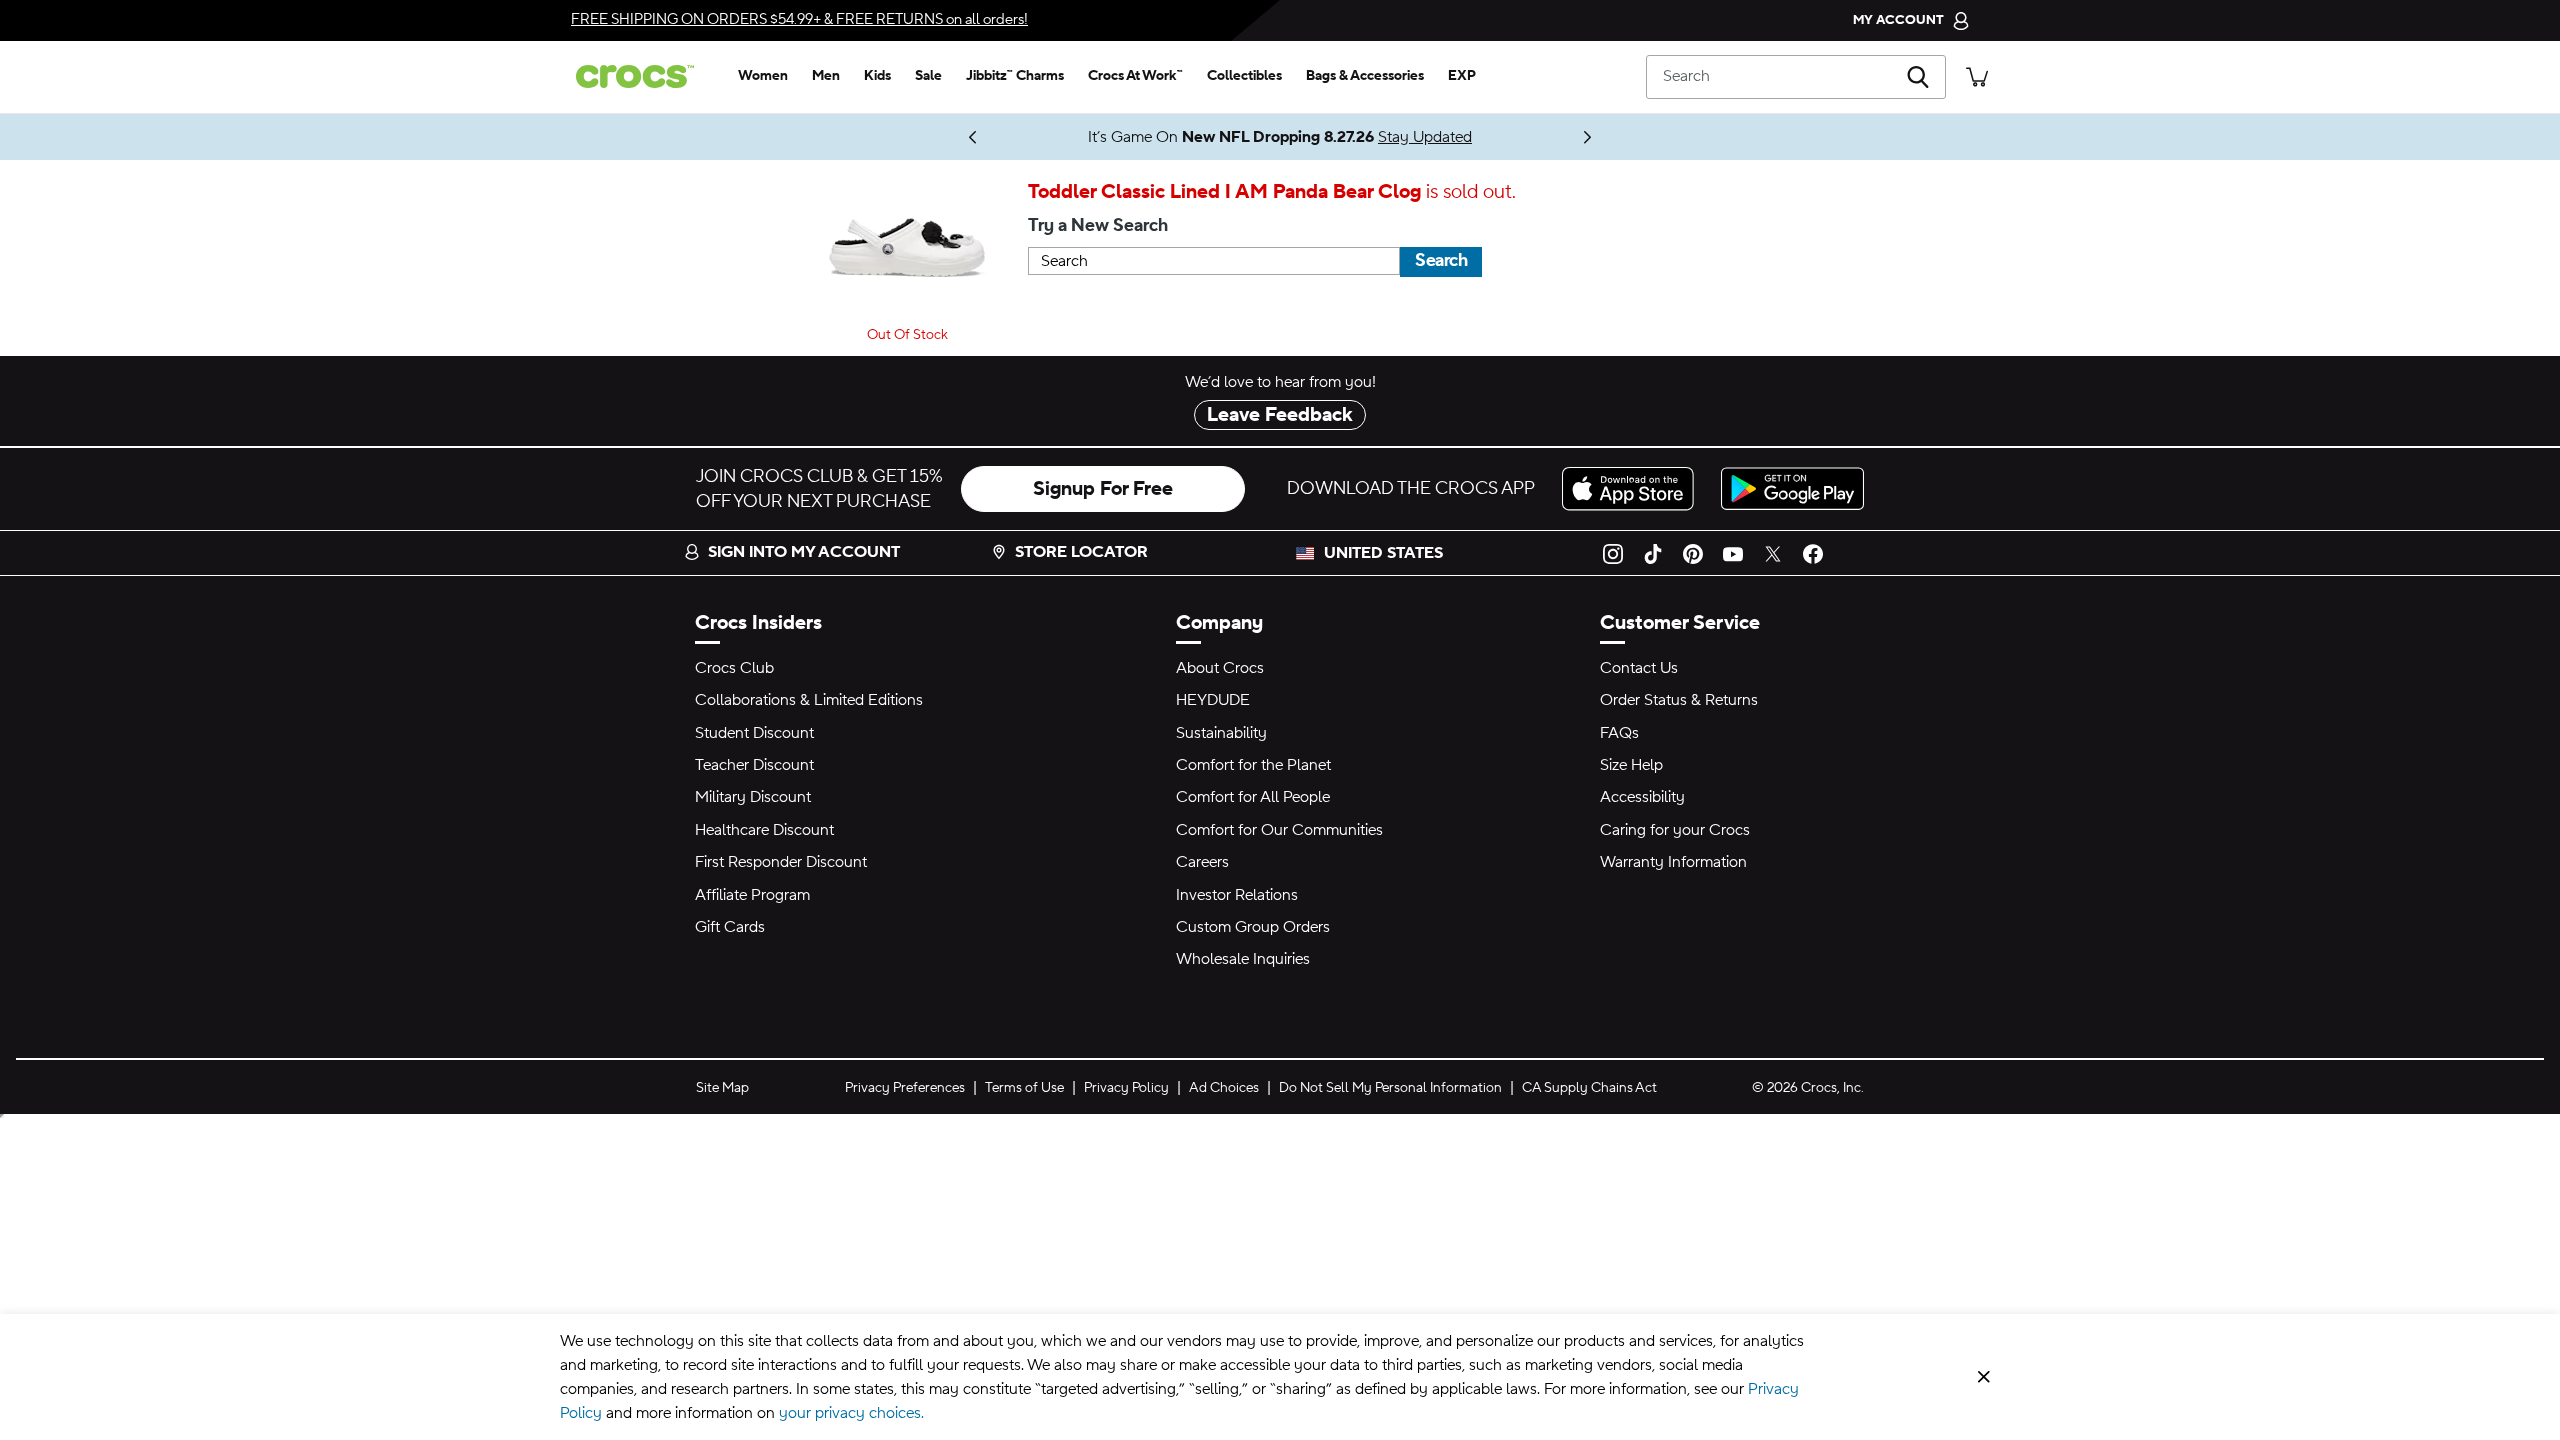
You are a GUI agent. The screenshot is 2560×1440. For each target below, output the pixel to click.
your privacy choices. (851, 1413)
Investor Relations (1237, 895)
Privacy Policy (1126, 1088)
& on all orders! (799, 19)
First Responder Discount (781, 862)
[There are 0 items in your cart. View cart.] (1977, 76)
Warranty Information (1673, 862)
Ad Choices (1224, 1088)
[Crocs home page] (643, 76)
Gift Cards (730, 927)
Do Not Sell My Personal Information (1390, 1088)
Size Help (1631, 765)
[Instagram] (1613, 553)
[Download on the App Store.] (1633, 488)
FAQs (1619, 733)
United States (1383, 553)
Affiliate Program (752, 895)
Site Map (722, 1088)
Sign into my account (804, 552)
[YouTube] (1733, 553)
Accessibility (1642, 797)
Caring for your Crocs (1675, 830)
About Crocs (1220, 668)
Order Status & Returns (1679, 700)
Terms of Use (1024, 1088)
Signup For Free (1103, 489)
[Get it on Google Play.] (1792, 488)
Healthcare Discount (764, 830)
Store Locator (1081, 552)
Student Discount (754, 733)
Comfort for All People (1253, 797)
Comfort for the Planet (1253, 765)
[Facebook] (1813, 553)
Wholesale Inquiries (1243, 959)
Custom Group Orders (1253, 927)
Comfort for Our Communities (1279, 830)
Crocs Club (734, 668)
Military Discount (753, 797)
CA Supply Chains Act (1589, 1088)
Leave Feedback (1280, 415)
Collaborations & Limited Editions (809, 700)
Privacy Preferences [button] (905, 1088)
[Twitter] (1773, 553)
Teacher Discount (754, 765)
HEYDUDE (1213, 700)
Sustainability (1221, 733)
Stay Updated (1124, 137)
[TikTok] (1653, 553)
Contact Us (1639, 668)
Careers (1202, 862)
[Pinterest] (1693, 553)
